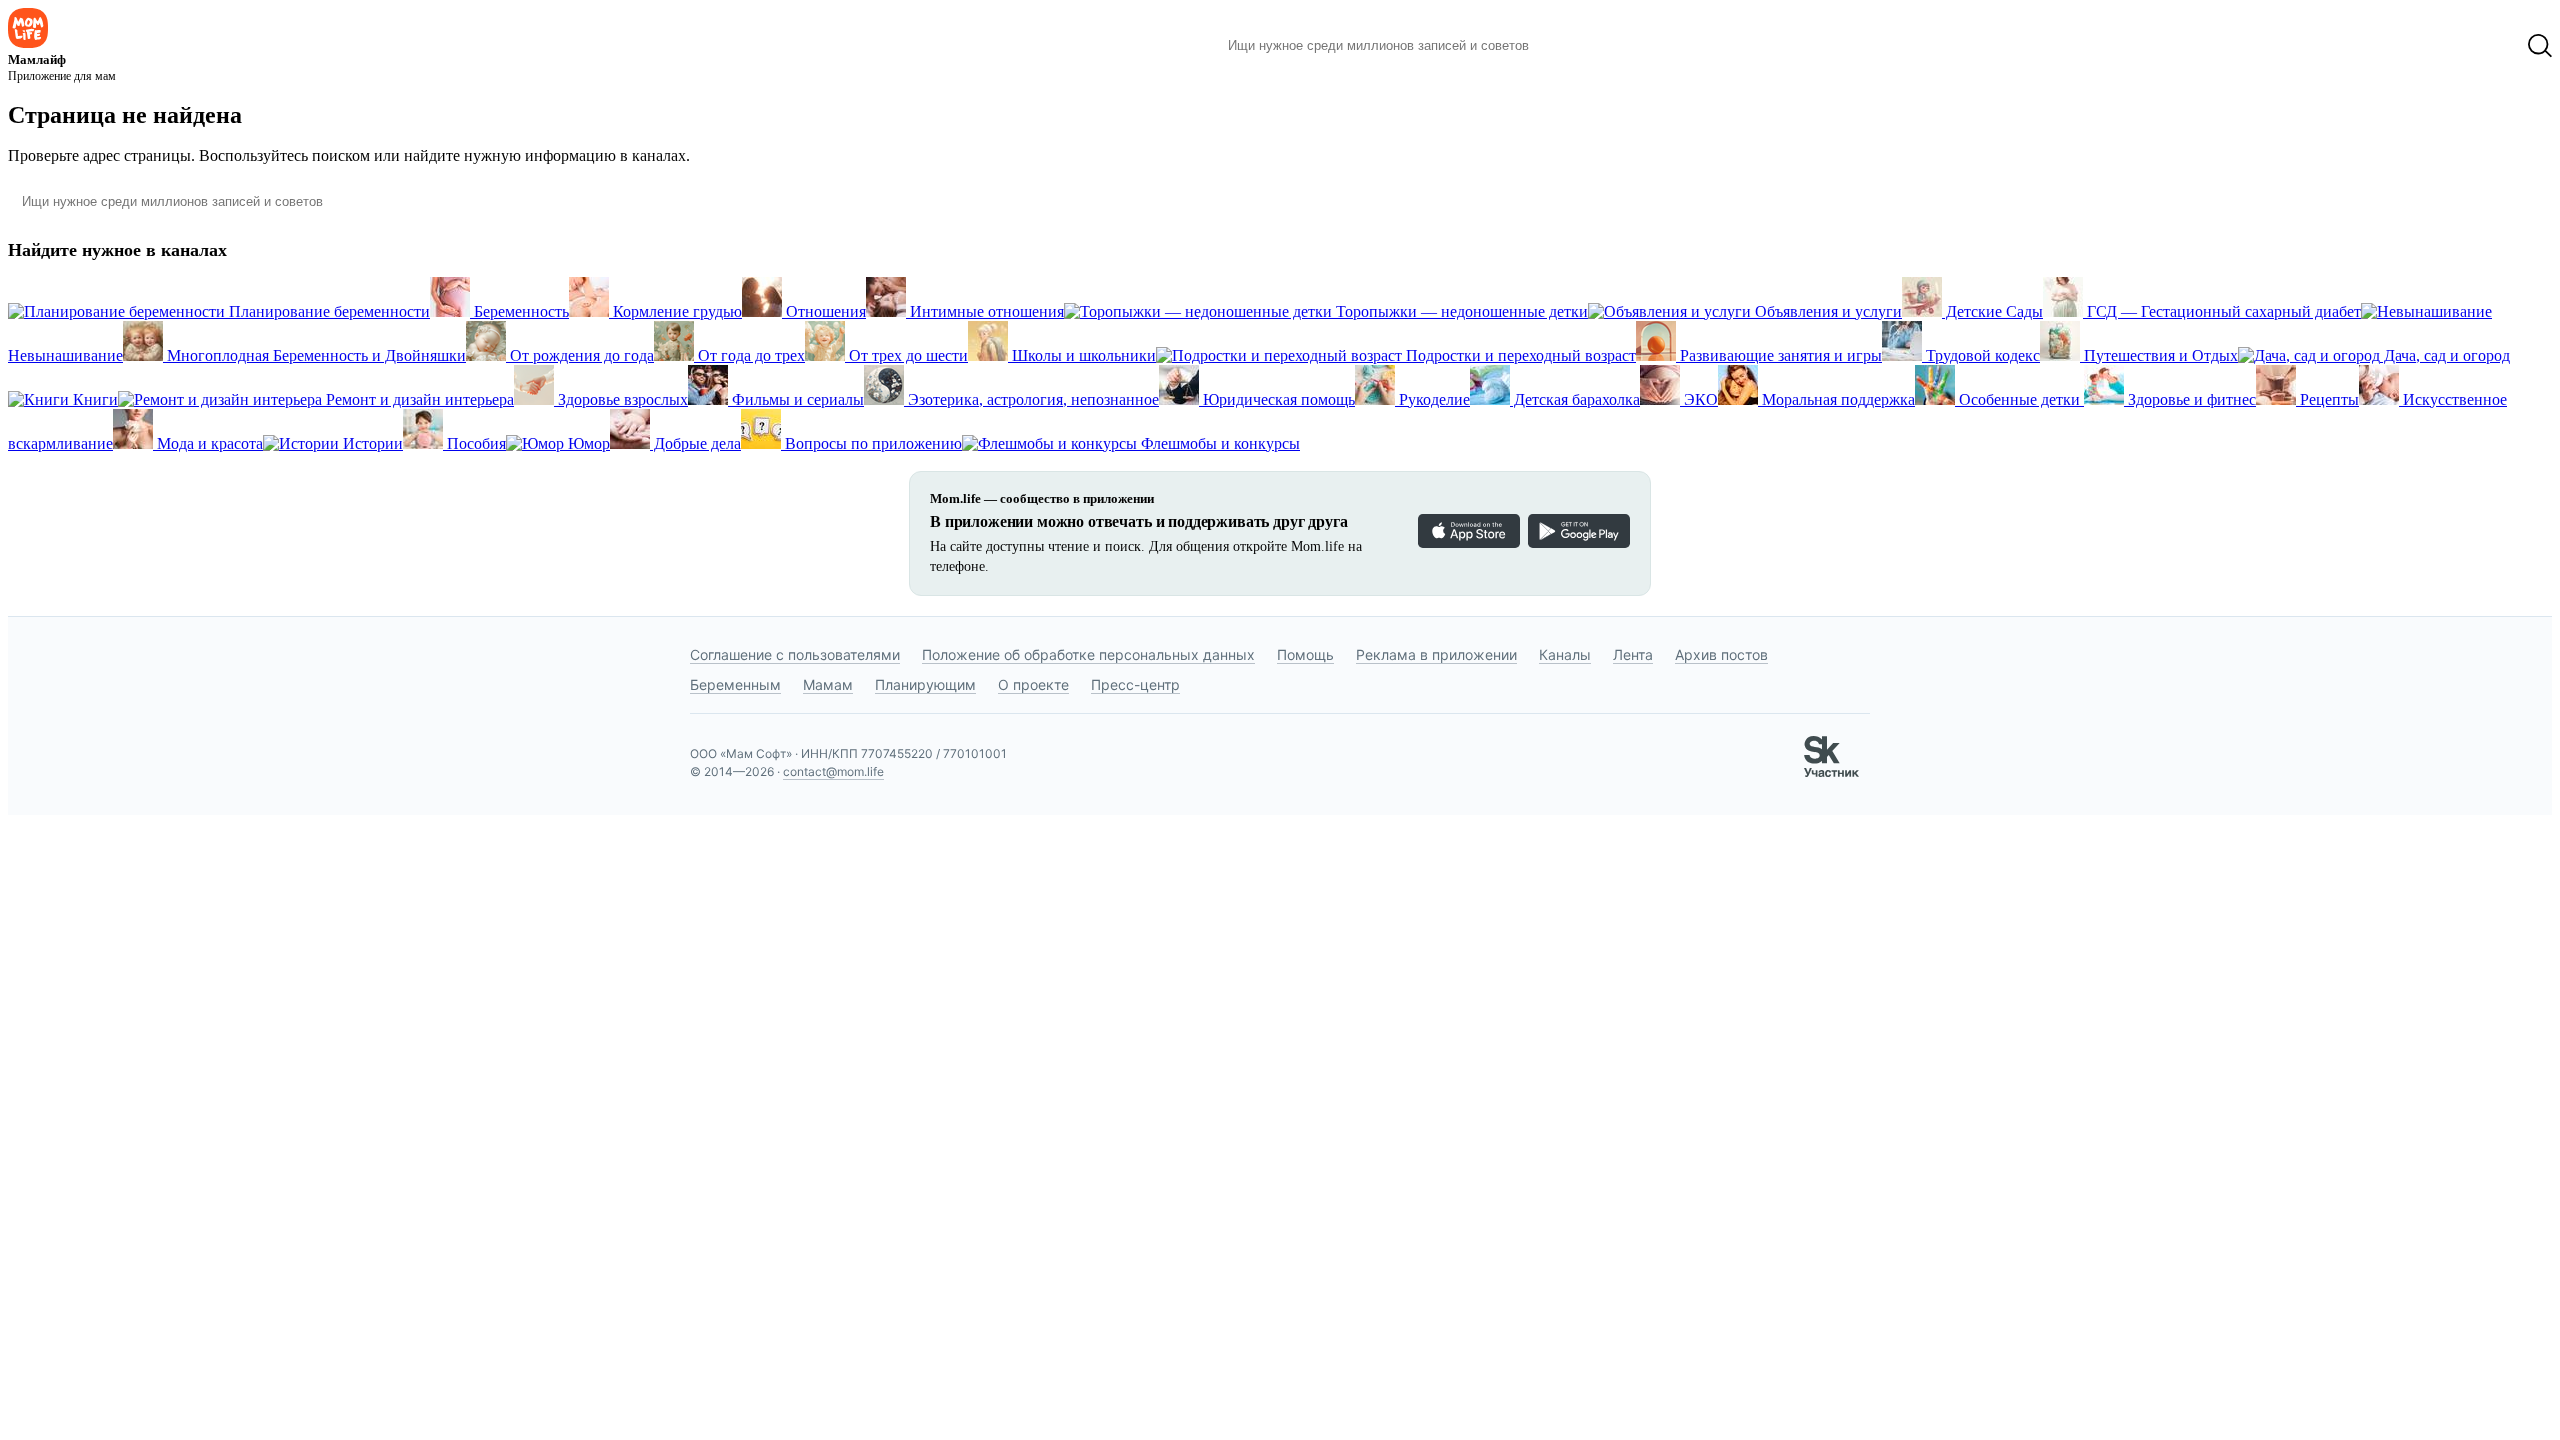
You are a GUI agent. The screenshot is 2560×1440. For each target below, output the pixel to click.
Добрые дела (695, 443)
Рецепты (2327, 399)
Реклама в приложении (1436, 654)
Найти (1574, 46)
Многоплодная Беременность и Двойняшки (314, 355)
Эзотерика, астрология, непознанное (1031, 399)
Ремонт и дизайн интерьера (418, 399)
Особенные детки (2019, 399)
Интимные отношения (985, 311)
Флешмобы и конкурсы (1218, 443)
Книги (93, 399)
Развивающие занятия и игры (1779, 355)
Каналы (1565, 654)
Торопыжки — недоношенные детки (1460, 311)
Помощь (1305, 654)
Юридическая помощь (1277, 399)
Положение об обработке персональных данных (1088, 654)
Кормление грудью (675, 311)
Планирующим (925, 684)
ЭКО (1699, 399)
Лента (1633, 654)
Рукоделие (1432, 399)
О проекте (1033, 684)
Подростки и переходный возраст (1519, 355)
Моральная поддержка (1836, 399)
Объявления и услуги (1826, 311)
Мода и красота (208, 443)
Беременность (519, 311)
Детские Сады (1992, 311)
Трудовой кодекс (1981, 355)
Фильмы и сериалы (796, 399)
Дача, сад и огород (2445, 355)
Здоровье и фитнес (2190, 399)
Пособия (474, 443)
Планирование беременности (327, 311)
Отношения (824, 311)
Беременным (735, 684)
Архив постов (1721, 654)
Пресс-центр (1135, 684)
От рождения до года (580, 355)
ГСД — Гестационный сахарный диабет (2222, 311)
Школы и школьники (1082, 355)
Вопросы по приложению (871, 443)
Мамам (828, 684)
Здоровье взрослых (621, 399)
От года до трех (749, 355)
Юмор (587, 443)
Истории (371, 443)
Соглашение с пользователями (795, 654)
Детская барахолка (1575, 399)
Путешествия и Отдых (2159, 355)
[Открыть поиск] (2540, 46)
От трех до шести (906, 355)
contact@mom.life (833, 771)
